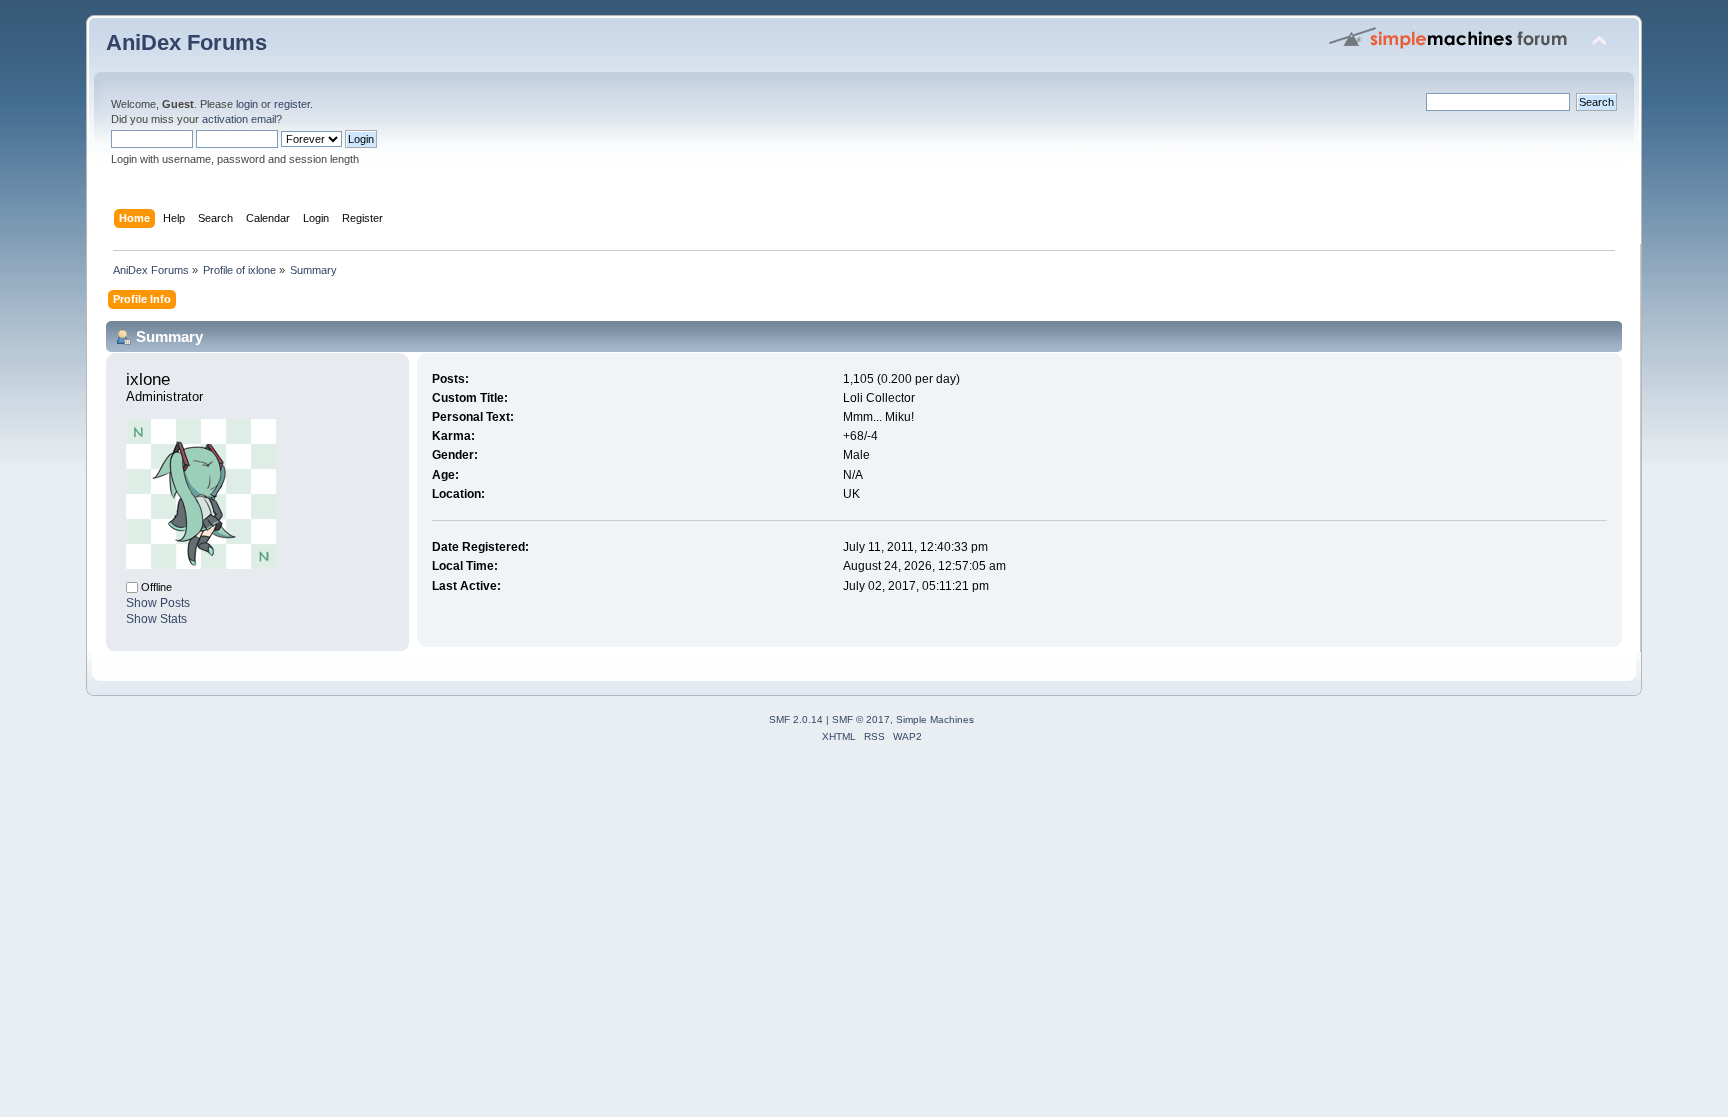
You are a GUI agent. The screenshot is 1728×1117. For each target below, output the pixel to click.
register (292, 104)
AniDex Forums (186, 42)
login (247, 104)
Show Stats (156, 619)
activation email (239, 119)
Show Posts (158, 603)
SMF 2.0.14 (796, 719)
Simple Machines (935, 719)
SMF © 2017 (861, 719)
